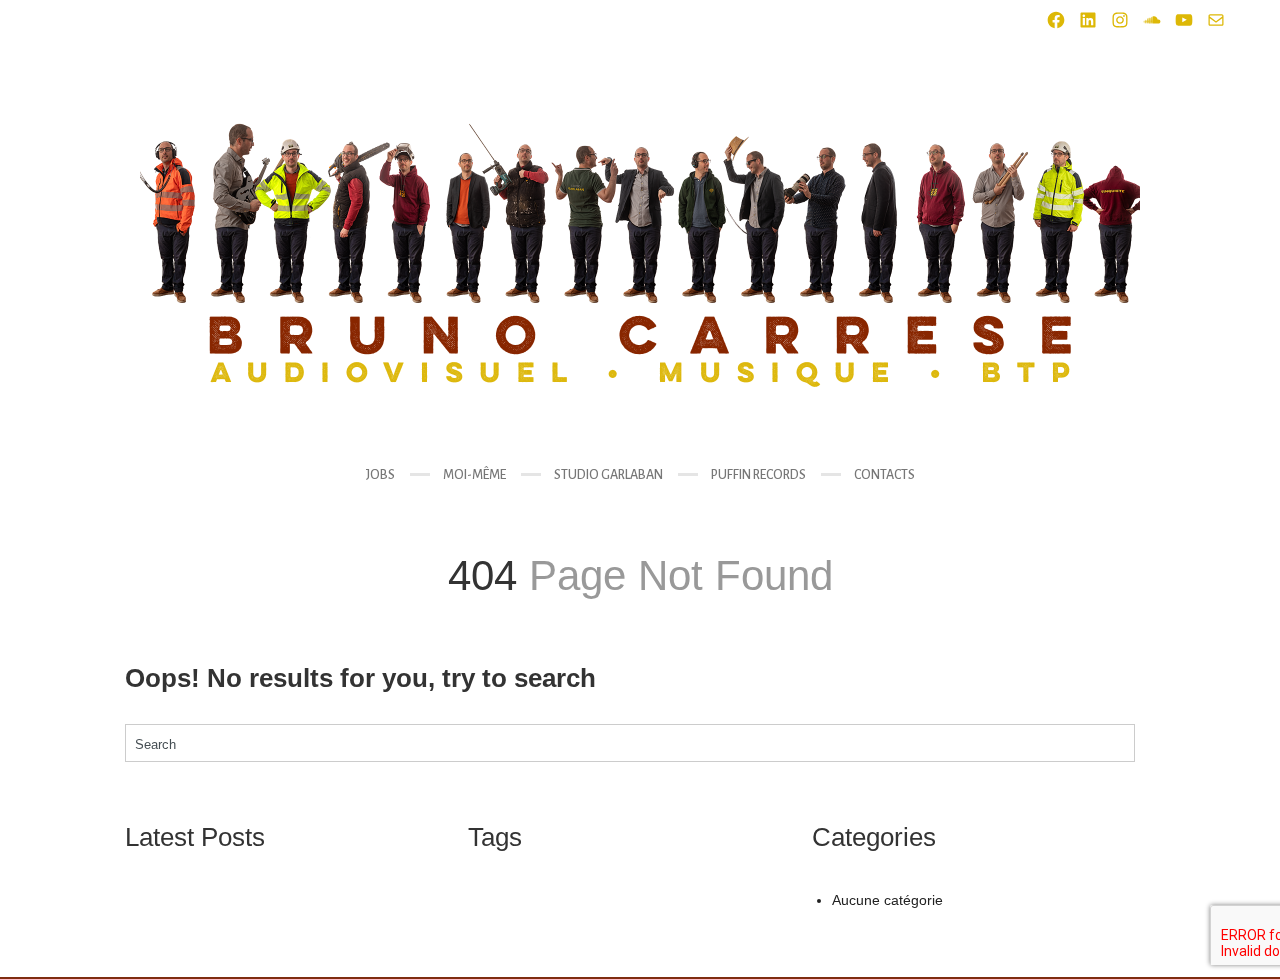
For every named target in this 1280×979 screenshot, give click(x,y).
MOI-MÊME (474, 475)
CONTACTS (884, 475)
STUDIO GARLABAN (608, 475)
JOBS (380, 475)
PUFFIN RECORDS (758, 475)
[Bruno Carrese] (640, 255)
